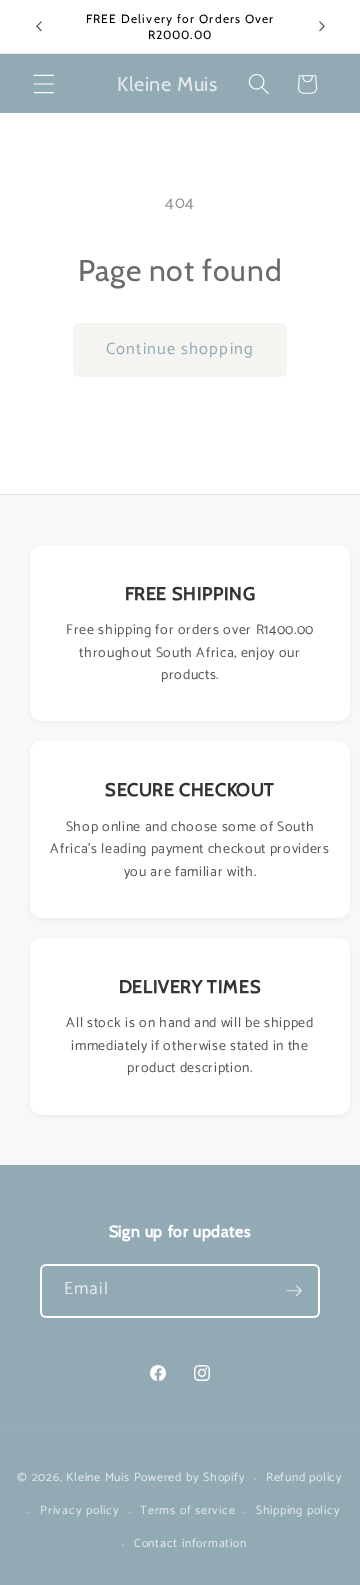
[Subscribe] (294, 1291)
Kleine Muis (97, 1479)
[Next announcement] (322, 27)
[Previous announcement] (39, 27)
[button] (44, 84)
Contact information (190, 1544)
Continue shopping (180, 349)
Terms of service (187, 1511)
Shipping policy (298, 1511)
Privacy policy (80, 1511)
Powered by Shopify (190, 1479)
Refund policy (304, 1478)
